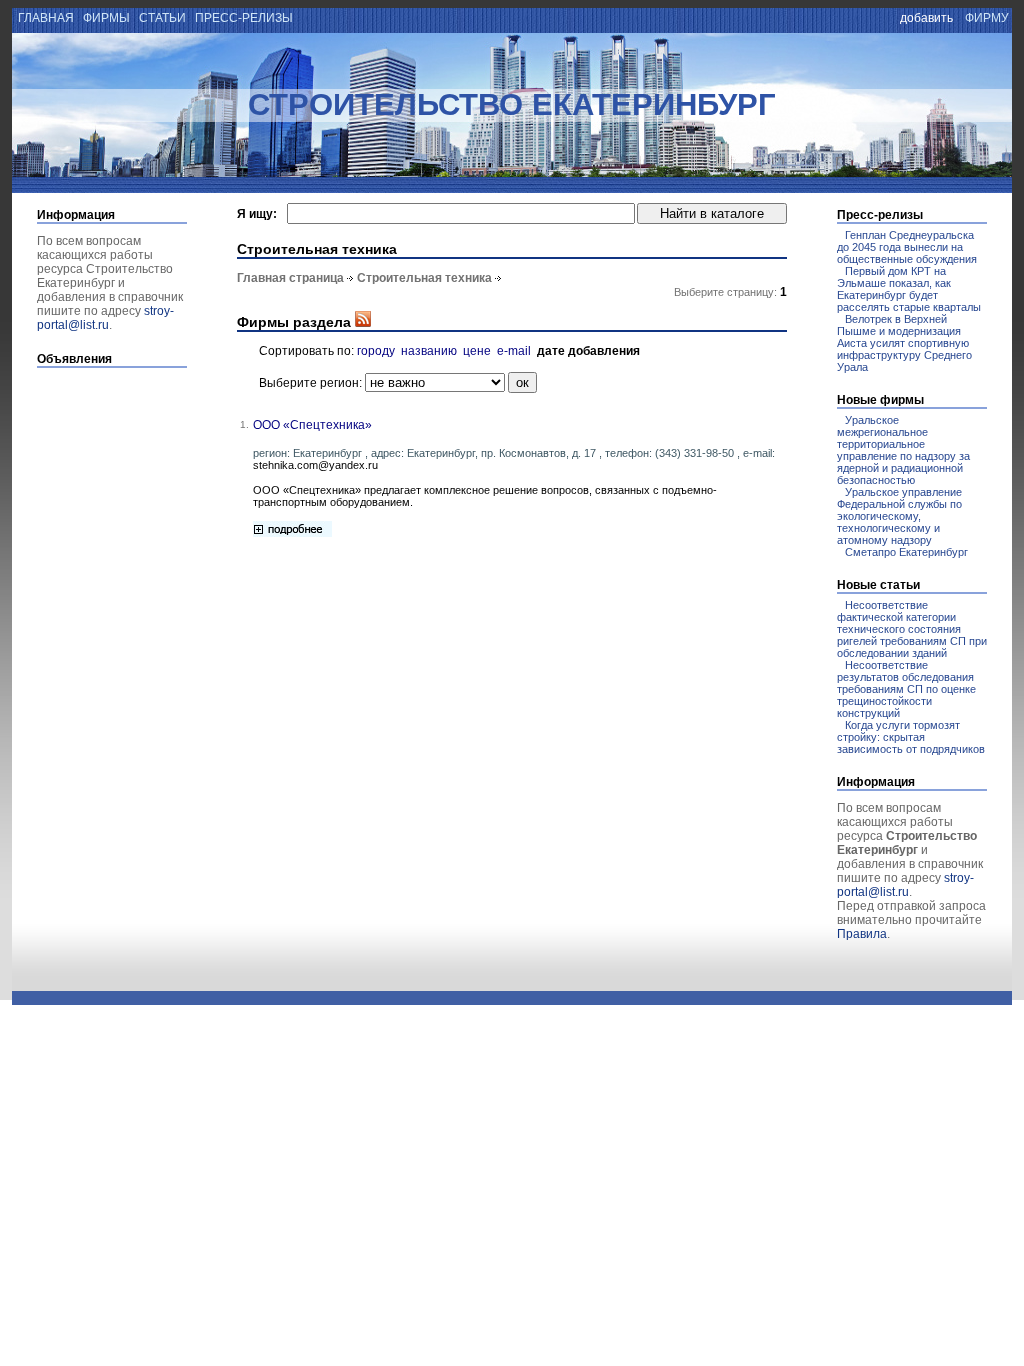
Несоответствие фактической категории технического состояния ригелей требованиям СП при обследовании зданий (912, 629)
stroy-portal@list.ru (105, 318)
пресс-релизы (244, 18)
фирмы (106, 18)
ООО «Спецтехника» (312, 425)
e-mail (514, 351)
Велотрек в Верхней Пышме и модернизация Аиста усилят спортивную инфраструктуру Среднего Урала (904, 343)
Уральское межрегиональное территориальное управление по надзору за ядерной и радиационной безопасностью (903, 450)
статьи (162, 18)
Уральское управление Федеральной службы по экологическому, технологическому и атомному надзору (899, 516)
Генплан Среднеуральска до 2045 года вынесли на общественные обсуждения (907, 247)
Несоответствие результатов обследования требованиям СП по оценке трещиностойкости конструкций (906, 689)
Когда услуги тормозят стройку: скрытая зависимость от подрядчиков (911, 737)
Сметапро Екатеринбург (906, 552)
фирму (987, 18)
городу (376, 351)
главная (44, 18)
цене (477, 351)
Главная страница (290, 278)
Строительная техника (424, 278)
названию (429, 351)
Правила (862, 934)
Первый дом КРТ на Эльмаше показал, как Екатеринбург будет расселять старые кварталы (909, 289)
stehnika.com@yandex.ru (315, 465)
